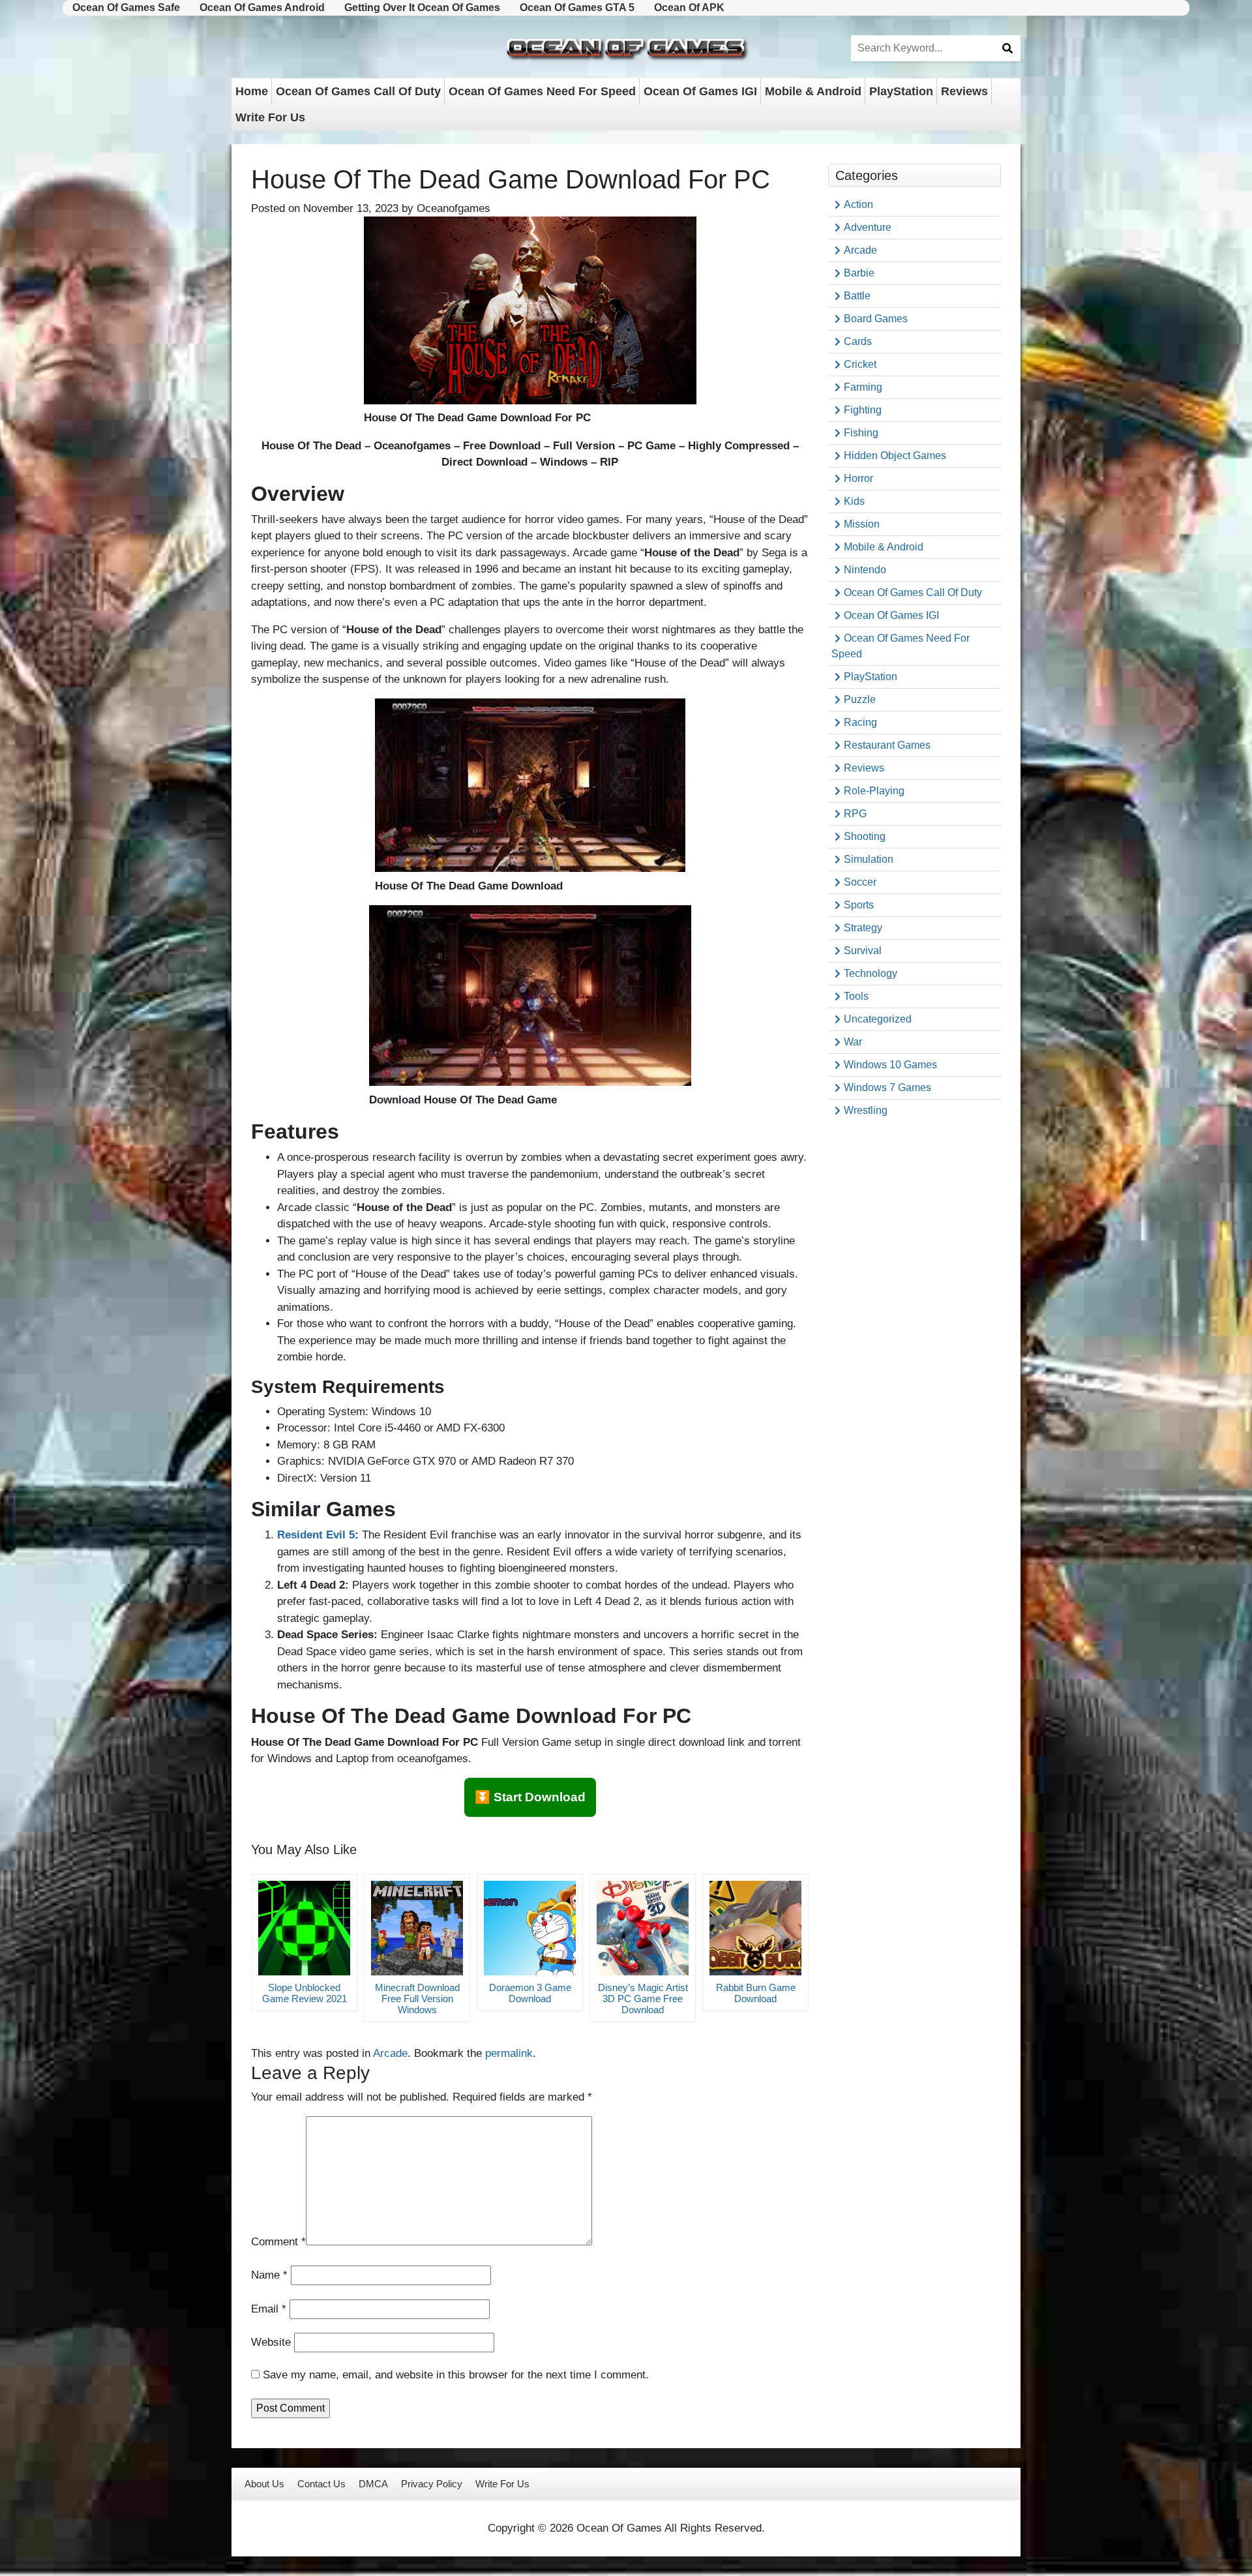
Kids (854, 501)
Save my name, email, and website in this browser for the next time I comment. (456, 2375)
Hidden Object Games (895, 456)
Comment (278, 2242)
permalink (509, 2053)
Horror (858, 478)
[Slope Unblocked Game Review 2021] (304, 1928)
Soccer (860, 882)
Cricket (860, 364)
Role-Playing (874, 791)
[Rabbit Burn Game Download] (755, 1928)
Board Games (876, 319)
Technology (871, 973)
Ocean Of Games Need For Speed (542, 91)
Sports (859, 905)
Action (858, 204)
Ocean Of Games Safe (126, 7)
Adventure (868, 227)
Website (271, 2342)
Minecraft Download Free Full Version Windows (417, 1999)
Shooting (865, 836)
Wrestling (866, 1110)
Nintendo (865, 570)
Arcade (390, 2053)
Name (269, 2275)
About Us (264, 2484)
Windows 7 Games (887, 1087)
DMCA (373, 2484)
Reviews (964, 91)
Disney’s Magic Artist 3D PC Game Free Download (643, 1999)
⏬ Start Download (530, 1797)
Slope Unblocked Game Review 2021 (305, 1993)
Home (252, 91)
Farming (863, 387)
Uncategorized (878, 1019)
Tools (856, 996)
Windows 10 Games (890, 1065)
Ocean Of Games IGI (700, 91)
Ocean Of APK (689, 7)
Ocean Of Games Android (262, 7)
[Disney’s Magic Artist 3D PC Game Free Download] (643, 1928)
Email (269, 2309)
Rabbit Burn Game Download (756, 1993)
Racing (860, 722)
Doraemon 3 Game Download (530, 1993)
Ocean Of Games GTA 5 (577, 7)
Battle (857, 296)
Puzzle (860, 699)
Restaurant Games (887, 745)
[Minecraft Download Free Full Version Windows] (417, 1928)
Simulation (869, 859)
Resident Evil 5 (316, 1535)
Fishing (861, 433)
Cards (858, 341)
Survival (863, 951)
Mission (862, 524)
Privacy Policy (432, 2484)
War (853, 1042)
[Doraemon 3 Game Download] (530, 1928)
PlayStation (901, 91)
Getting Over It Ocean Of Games (422, 7)
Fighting (863, 410)
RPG (855, 814)
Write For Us (270, 117)
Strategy (863, 928)
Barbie (859, 273)
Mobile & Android (813, 91)
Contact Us (321, 2484)
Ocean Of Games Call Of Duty (358, 91)
